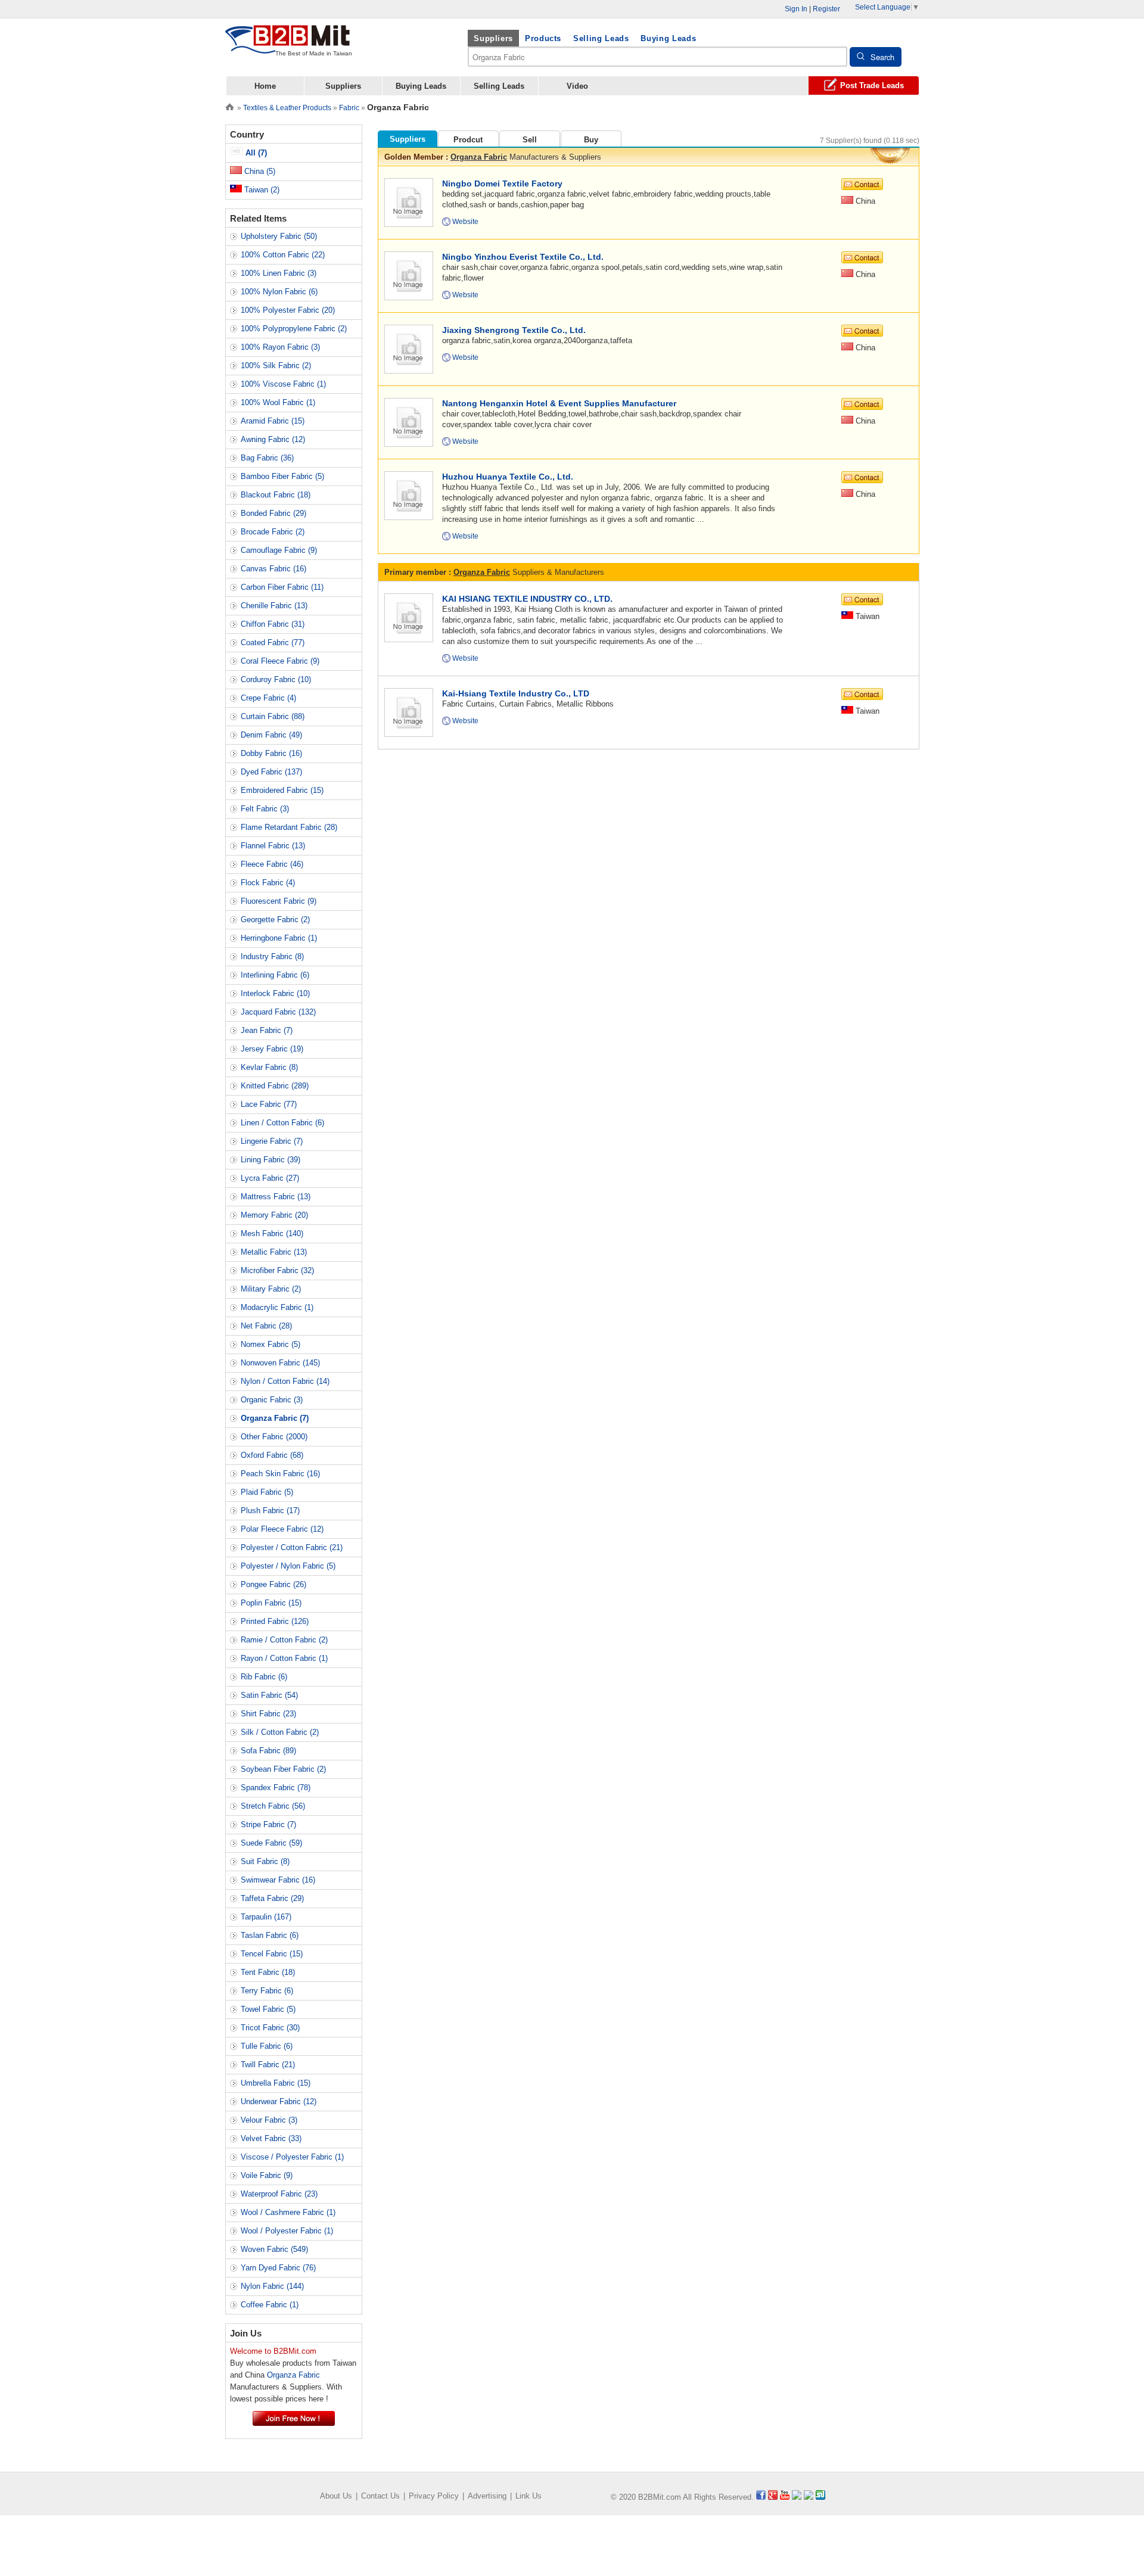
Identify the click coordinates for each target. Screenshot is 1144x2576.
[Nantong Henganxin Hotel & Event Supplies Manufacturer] (408, 421)
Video (577, 86)
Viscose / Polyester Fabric (292, 2157)
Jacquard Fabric (278, 1012)
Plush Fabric (270, 1511)
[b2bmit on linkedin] (797, 2497)
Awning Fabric (273, 439)
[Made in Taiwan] (288, 47)
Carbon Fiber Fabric (282, 587)
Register (826, 9)
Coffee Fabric (270, 2305)
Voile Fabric (267, 2175)
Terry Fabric (267, 1991)
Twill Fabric (268, 2065)
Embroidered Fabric (282, 790)
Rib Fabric (264, 1677)
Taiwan (261, 190)
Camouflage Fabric (279, 550)
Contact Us (380, 2496)
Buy (591, 140)
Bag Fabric (267, 458)
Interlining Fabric (275, 975)
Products (543, 38)
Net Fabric (266, 1326)
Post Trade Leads (872, 85)
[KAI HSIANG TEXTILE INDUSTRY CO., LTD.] (408, 617)
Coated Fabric (273, 643)
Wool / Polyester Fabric (287, 2231)
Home (265, 86)
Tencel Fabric (272, 1954)
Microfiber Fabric (277, 1270)
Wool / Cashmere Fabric (288, 2212)
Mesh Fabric (272, 1233)
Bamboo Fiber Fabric (282, 476)
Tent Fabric (268, 1972)
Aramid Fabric (273, 421)
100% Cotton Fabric (283, 255)
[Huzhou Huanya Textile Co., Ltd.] (408, 495)
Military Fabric (271, 1289)
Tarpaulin (266, 1917)
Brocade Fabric (273, 532)
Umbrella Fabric (276, 2083)
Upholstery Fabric (279, 236)
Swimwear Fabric (278, 1880)
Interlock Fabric (275, 993)
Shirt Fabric (268, 1714)
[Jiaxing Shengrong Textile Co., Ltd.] (408, 348)
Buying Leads (668, 38)
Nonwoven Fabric (280, 1363)
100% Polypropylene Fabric (294, 329)
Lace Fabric (269, 1104)
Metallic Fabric (274, 1252)
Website (465, 222)
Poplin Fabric (271, 1603)
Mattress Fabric (276, 1197)
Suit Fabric (265, 1861)
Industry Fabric (272, 956)
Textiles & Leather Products (287, 108)
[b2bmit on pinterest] (809, 2497)
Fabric (349, 108)
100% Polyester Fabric (288, 310)
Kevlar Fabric (269, 1067)
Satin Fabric (269, 1695)
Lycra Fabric (270, 1178)
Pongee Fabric (273, 1584)
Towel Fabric (268, 2009)
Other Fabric (274, 1437)
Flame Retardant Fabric (289, 827)
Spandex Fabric (276, 1788)
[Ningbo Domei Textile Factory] (408, 202)
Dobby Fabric (271, 753)
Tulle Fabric (267, 2046)
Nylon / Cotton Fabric (285, 1381)
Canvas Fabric (273, 569)
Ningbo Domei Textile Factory (502, 183)
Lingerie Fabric (272, 1141)
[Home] (230, 106)
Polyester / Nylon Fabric (288, 1566)
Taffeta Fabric (272, 1898)
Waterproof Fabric (279, 2194)
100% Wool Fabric (278, 402)
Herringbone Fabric (279, 938)
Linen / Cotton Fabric (282, 1123)
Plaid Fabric (267, 1492)
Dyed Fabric (271, 772)
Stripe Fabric (268, 1824)
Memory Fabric (274, 1215)
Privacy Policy (434, 2496)
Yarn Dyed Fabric (278, 2268)
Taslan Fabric (270, 1935)
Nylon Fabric (272, 2286)
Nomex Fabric (271, 1344)
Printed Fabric (275, 1621)
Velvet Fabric (271, 2138)
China (259, 171)
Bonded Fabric (273, 513)
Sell (530, 140)
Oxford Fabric (272, 1455)
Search (882, 57)
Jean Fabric (267, 1030)
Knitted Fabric (275, 1086)
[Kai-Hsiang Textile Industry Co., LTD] (408, 712)
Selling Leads (601, 38)
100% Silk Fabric (276, 365)
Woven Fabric (274, 2249)
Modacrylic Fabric (277, 1307)
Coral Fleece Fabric (280, 661)
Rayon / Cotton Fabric (284, 1658)
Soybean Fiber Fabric (283, 1769)
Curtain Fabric (273, 716)
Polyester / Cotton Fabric (292, 1547)
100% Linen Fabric (279, 273)
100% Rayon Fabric (280, 347)
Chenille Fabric (274, 606)
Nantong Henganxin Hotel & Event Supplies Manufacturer (559, 403)
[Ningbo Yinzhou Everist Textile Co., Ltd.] (408, 275)
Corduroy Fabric (276, 679)
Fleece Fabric (272, 864)
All (255, 153)
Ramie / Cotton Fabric (284, 1640)
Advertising (487, 2496)
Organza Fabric (479, 157)
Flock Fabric (268, 883)
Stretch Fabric (273, 1806)
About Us (336, 2496)
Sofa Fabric (268, 1751)
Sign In (796, 9)
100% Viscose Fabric (283, 384)
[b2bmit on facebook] (761, 2497)
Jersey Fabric (272, 1049)
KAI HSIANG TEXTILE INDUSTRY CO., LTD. (527, 599)
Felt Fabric (265, 809)
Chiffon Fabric (273, 624)
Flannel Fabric (273, 846)
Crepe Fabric (268, 698)
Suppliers (493, 38)
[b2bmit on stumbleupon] (820, 2497)
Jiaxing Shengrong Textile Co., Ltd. (514, 330)
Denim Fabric (271, 735)
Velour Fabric (269, 2120)
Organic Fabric (272, 1400)
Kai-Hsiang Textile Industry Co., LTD (516, 693)
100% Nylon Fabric (279, 292)
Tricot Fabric (270, 2028)
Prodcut (468, 140)
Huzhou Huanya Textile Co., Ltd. (508, 477)
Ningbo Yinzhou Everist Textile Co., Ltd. (523, 257)
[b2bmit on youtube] (785, 2497)
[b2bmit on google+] (773, 2497)
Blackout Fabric (276, 495)
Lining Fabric (271, 1160)
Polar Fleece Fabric (282, 1529)
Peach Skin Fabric (280, 1474)
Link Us (529, 2496)
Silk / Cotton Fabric (280, 1732)
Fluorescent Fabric (279, 901)
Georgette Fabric (275, 920)
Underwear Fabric (279, 2101)
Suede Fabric (271, 1843)
